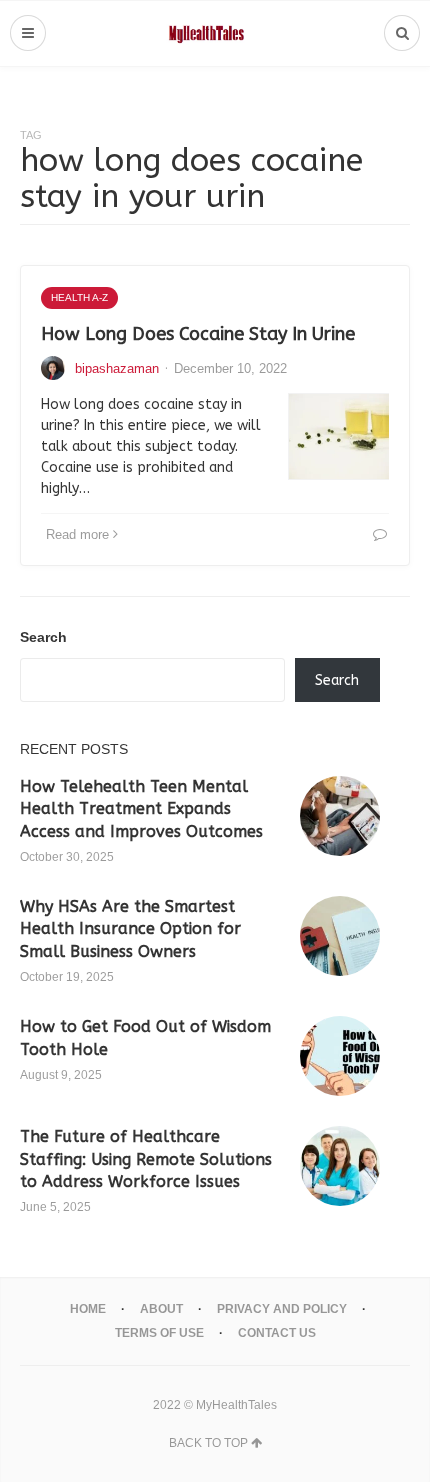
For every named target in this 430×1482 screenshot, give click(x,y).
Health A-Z (79, 297)
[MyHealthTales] (215, 33)
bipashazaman (117, 368)
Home (88, 1309)
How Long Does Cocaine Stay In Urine (198, 334)
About (161, 1309)
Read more (77, 534)
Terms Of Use (159, 1333)
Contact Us (277, 1333)
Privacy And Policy (282, 1309)
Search (43, 637)
